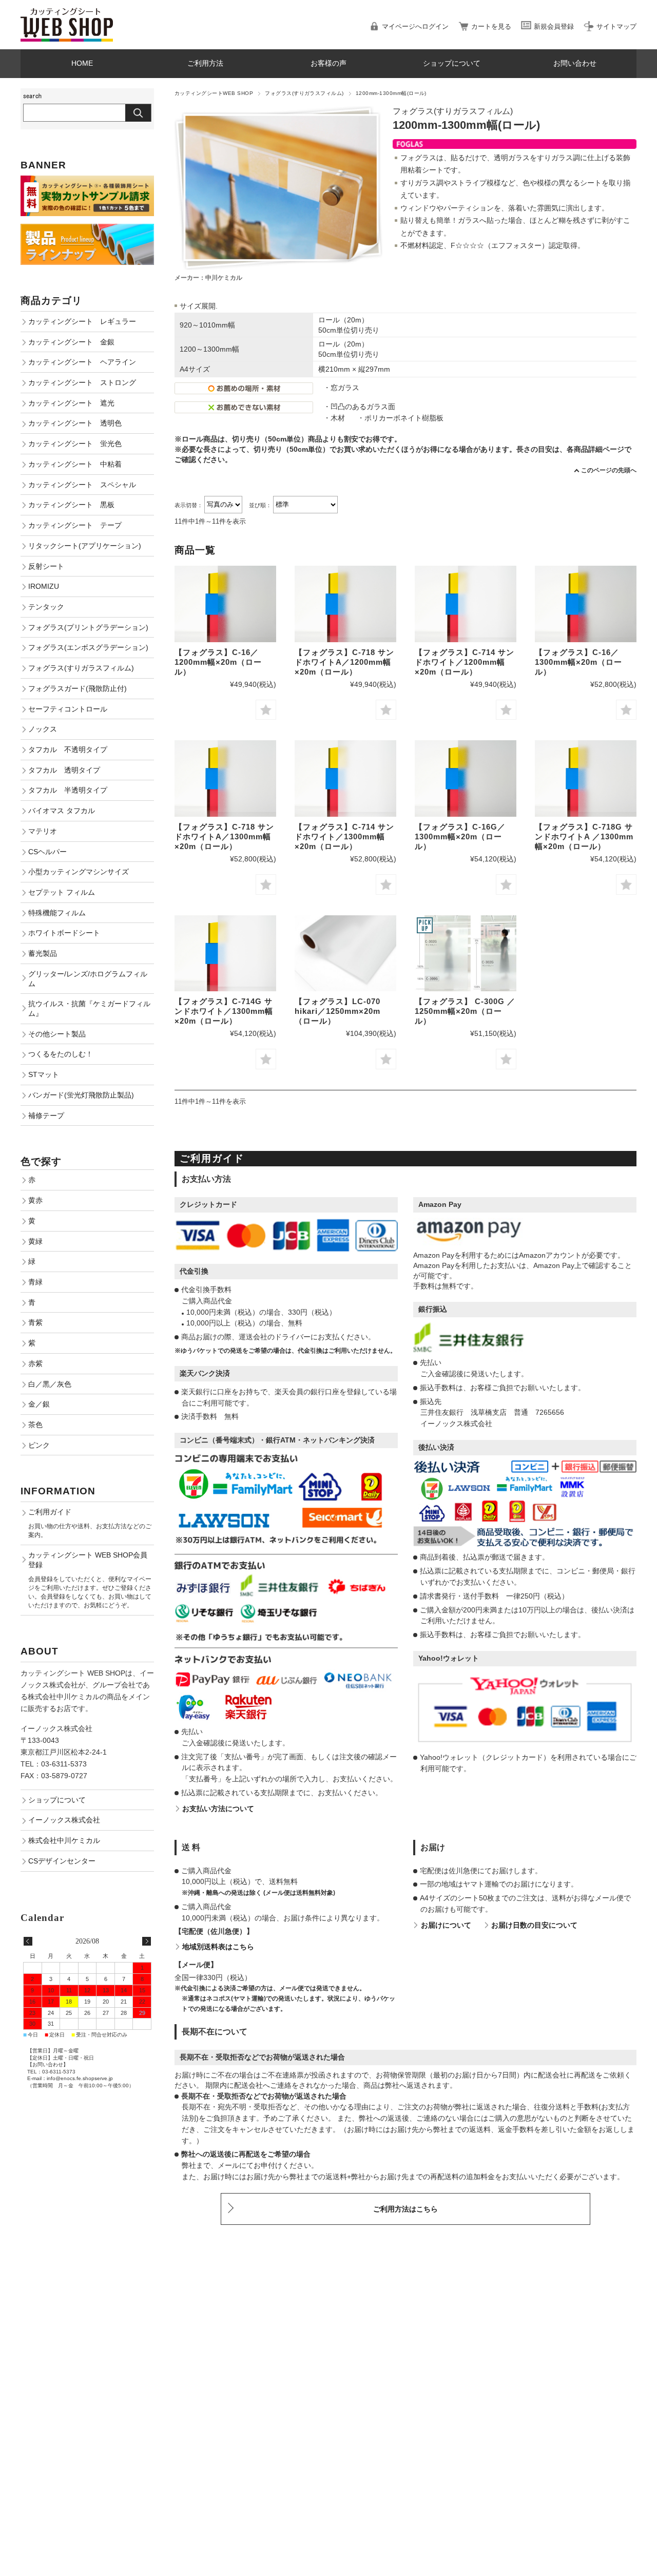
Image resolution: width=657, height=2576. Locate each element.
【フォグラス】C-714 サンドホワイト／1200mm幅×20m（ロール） (465, 662)
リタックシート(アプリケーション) (85, 546)
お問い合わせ (575, 63)
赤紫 (35, 1363)
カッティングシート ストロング (82, 382)
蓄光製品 (43, 953)
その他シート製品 (57, 1034)
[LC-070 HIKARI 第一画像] (345, 954)
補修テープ (46, 1116)
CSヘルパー (47, 852)
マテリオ (43, 831)
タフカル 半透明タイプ (68, 790)
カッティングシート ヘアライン (82, 362)
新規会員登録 (554, 26)
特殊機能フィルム (57, 913)
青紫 (35, 1322)
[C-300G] (466, 954)
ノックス (43, 729)
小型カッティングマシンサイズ (79, 872)
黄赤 (35, 1200)
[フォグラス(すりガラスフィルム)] (225, 604)
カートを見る (491, 26)
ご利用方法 (205, 63)
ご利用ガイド (50, 1512)
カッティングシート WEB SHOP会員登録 (88, 1560)
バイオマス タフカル (62, 811)
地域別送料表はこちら (218, 1947)
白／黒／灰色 (50, 1384)
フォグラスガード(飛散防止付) (78, 688)
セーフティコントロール (68, 709)
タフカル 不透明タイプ (68, 749)
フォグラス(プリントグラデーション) (88, 627)
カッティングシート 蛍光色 (75, 444)
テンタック (46, 607)
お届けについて (446, 1925)
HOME (82, 63)
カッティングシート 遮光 (71, 403)
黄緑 (35, 1241)
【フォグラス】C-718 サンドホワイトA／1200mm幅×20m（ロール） (344, 662)
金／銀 (39, 1404)
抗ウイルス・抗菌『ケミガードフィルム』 (89, 1008)
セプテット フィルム (62, 892)
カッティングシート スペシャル (82, 485)
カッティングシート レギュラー (82, 321)
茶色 (35, 1425)
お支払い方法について (218, 1809)
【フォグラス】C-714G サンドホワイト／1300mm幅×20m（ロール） (224, 1011)
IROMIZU (44, 586)
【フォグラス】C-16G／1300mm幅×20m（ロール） (460, 837)
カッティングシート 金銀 (71, 342)
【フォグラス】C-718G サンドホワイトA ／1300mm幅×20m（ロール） (584, 837)
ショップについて (452, 63)
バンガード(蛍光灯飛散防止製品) (81, 1095)
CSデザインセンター (62, 1861)
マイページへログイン (415, 26)
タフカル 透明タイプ (64, 770)
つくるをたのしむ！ (61, 1054)
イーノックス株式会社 (64, 1820)
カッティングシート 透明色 (75, 423)
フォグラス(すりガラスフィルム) (304, 93)
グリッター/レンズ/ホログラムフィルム (88, 979)
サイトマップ (616, 26)
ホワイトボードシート (64, 933)
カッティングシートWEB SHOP (214, 93)
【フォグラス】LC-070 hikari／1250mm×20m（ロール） (337, 1011)
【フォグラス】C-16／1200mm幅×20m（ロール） (218, 662)
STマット (44, 1074)
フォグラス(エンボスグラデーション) (88, 647)
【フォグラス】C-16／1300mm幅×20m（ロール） (578, 662)
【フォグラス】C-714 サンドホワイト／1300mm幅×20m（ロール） (344, 837)
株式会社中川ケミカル (64, 1840)
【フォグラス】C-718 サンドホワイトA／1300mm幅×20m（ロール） (224, 837)
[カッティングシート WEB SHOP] (67, 13)
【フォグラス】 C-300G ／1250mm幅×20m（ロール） (465, 1011)
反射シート (46, 566)
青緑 (35, 1282)
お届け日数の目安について (534, 1925)
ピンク (39, 1445)
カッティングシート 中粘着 (75, 464)
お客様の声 (328, 63)
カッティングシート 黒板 (71, 505)
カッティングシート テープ (75, 525)
